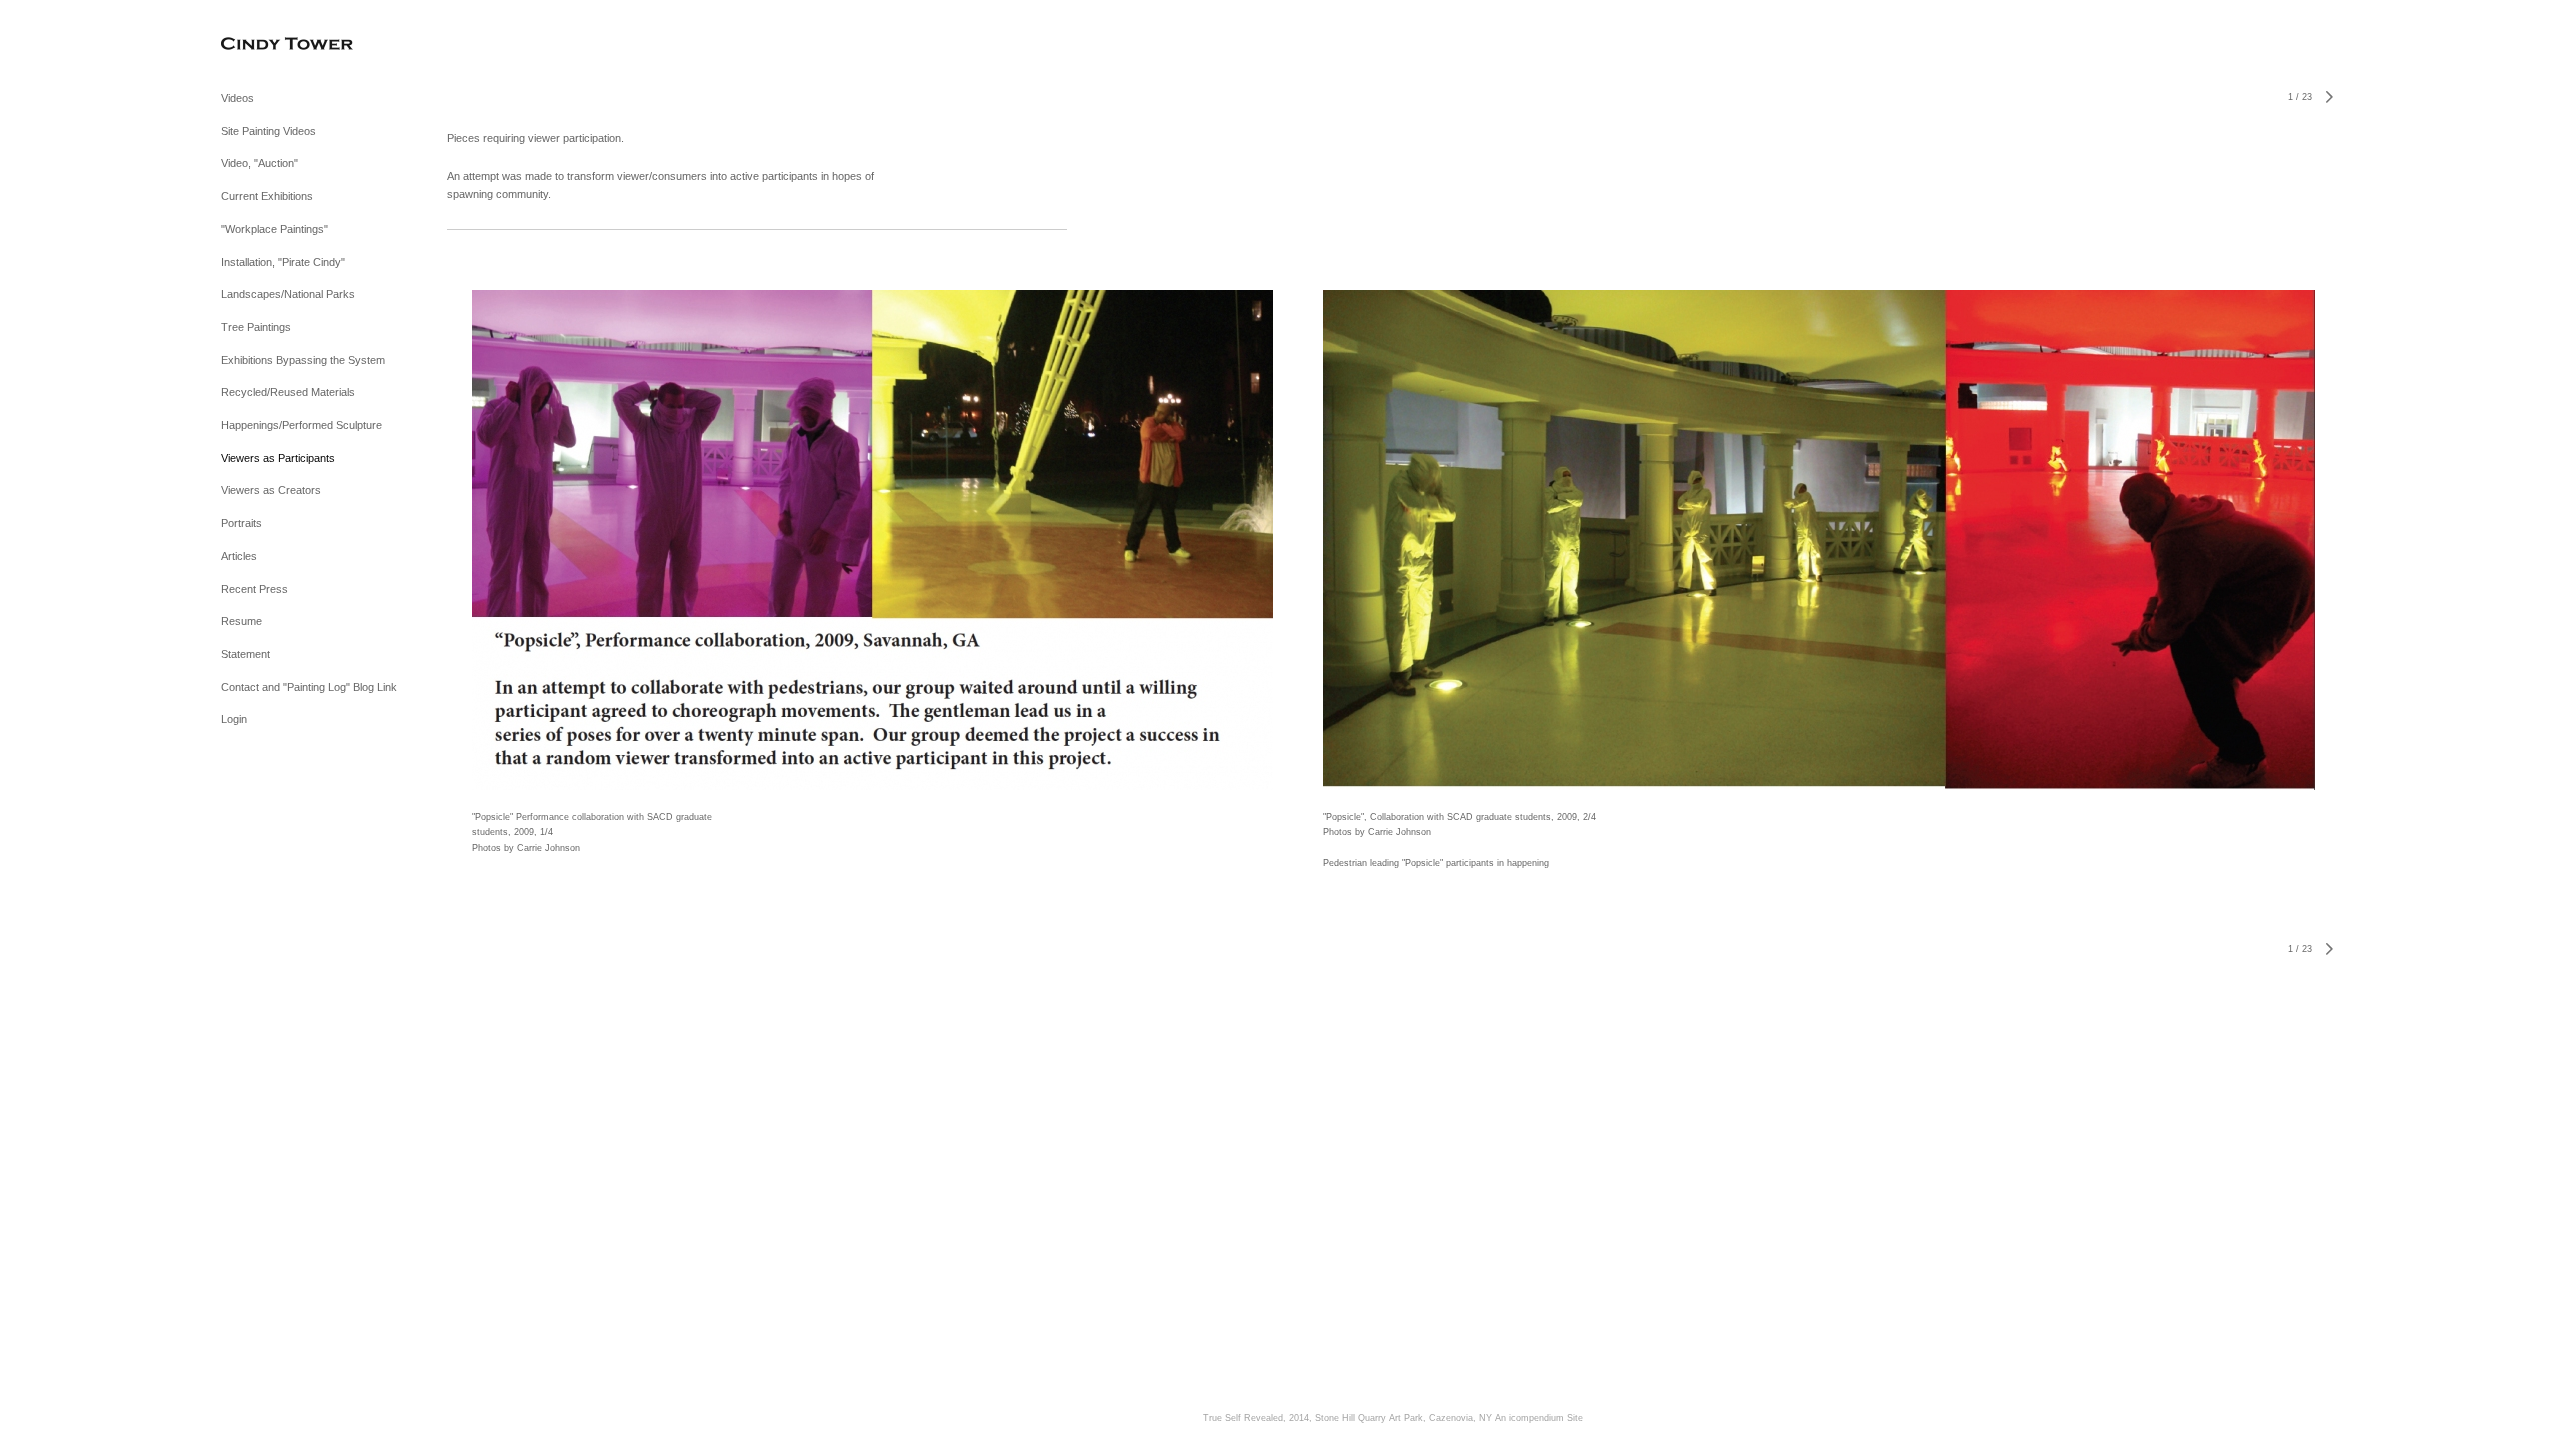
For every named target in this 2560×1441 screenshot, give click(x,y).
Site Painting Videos (268, 131)
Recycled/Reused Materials (288, 392)
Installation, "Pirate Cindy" (283, 262)
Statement (245, 654)
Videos (237, 98)
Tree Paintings (256, 327)
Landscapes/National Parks (288, 294)
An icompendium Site (1539, 1418)
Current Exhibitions (267, 196)
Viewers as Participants (278, 458)
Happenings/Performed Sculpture (301, 425)
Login (234, 719)
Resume (241, 621)
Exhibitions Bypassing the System (303, 360)
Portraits (241, 523)
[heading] (271, 44)
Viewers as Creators (271, 490)
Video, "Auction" (259, 163)
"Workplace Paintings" (274, 229)
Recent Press (254, 589)
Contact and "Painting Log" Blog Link (309, 687)
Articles (239, 556)
